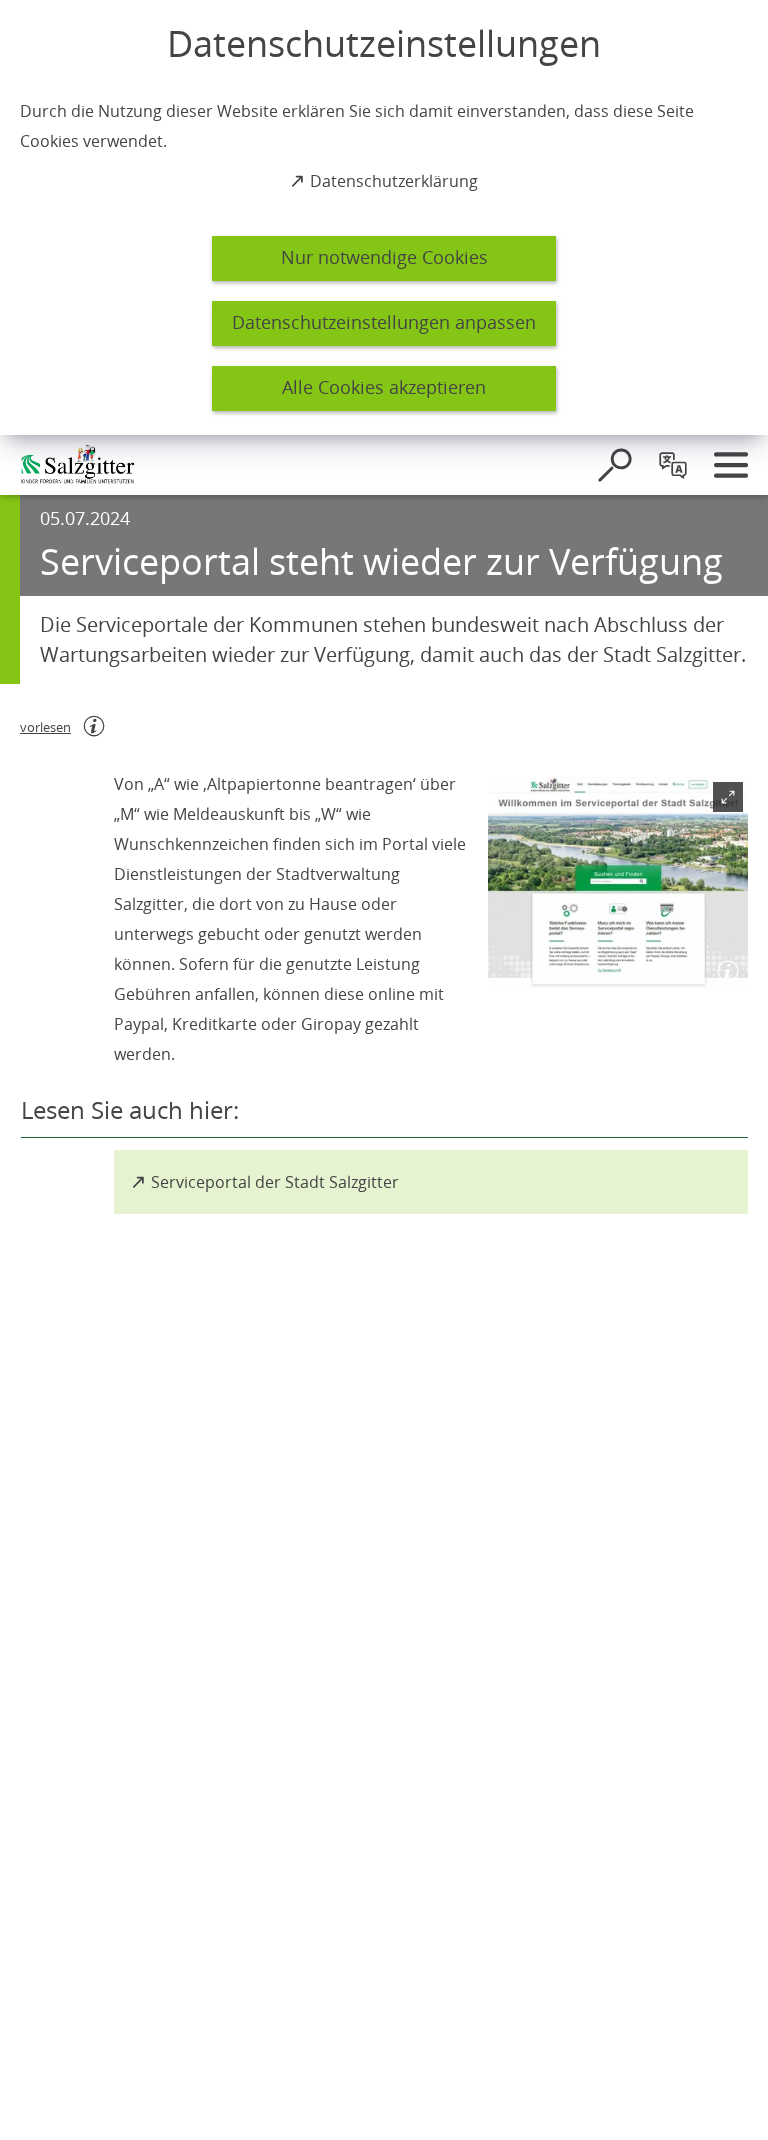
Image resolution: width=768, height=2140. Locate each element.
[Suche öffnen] (615, 465)
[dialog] (384, 217)
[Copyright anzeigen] (724, 967)
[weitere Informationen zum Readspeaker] (94, 726)
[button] (618, 884)
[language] (673, 465)
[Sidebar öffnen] (731, 465)
